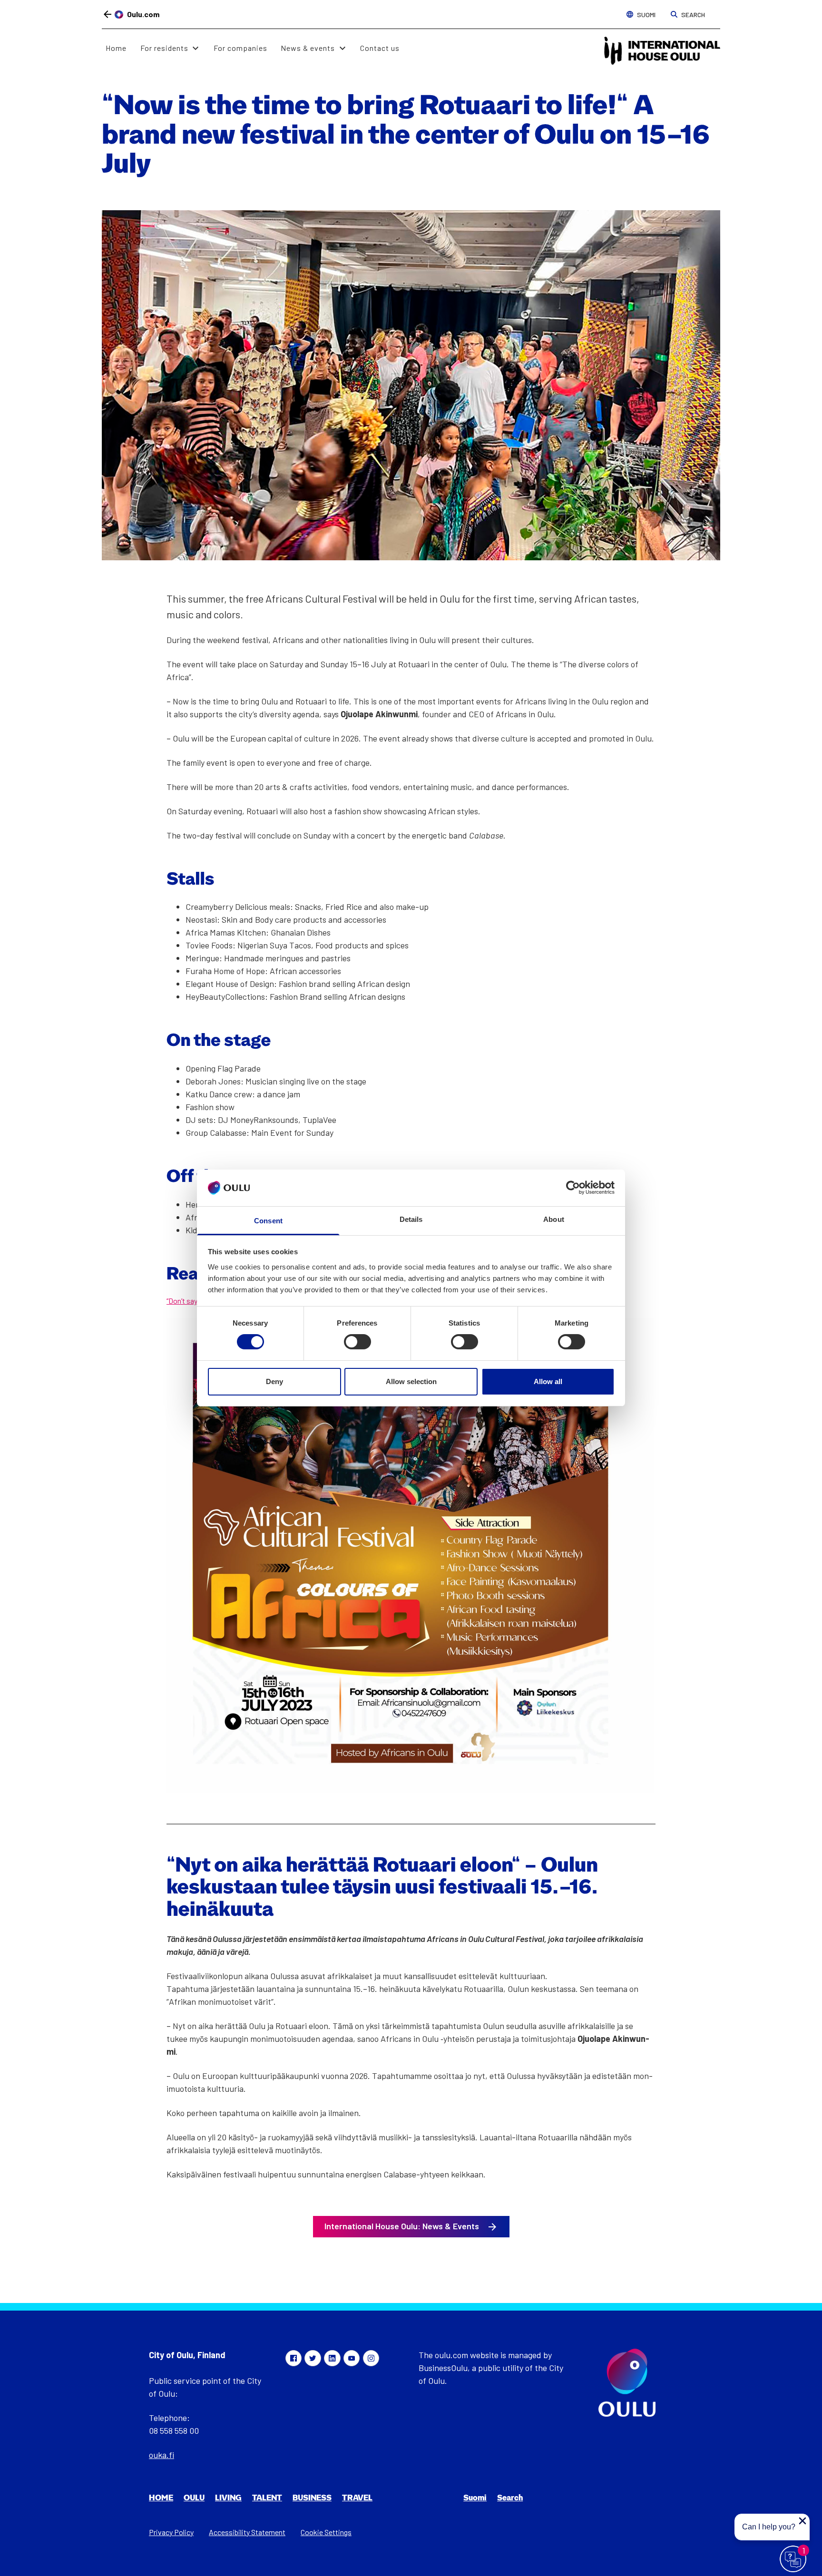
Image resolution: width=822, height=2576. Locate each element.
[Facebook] (294, 2358)
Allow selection (411, 1381)
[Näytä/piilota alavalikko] (196, 48)
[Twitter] (313, 2358)
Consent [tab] (268, 1221)
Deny (274, 1381)
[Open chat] (793, 2559)
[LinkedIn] (332, 2358)
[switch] (357, 1342)
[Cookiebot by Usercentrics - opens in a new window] (573, 1188)
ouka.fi (161, 2455)
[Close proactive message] (802, 2521)
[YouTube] (352, 2358)
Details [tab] (411, 1219)
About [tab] (554, 1219)
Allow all (548, 1381)
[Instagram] (371, 2358)
